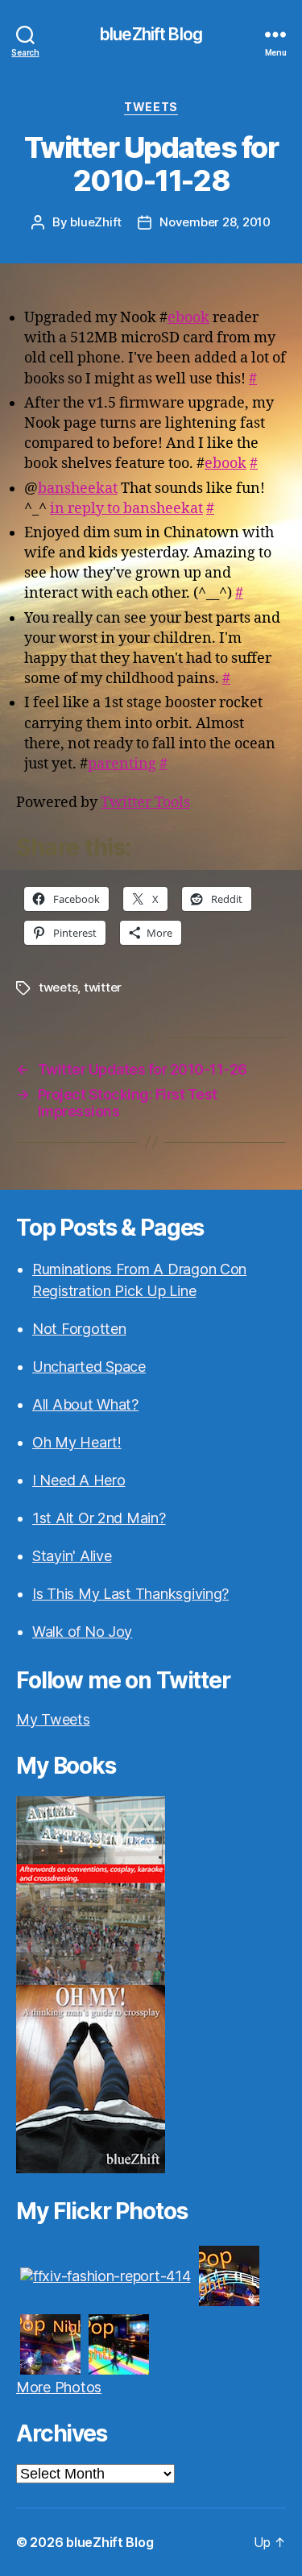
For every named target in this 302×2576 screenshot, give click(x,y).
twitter (103, 987)
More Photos (59, 2387)
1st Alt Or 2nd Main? (99, 1518)
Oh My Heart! (77, 1442)
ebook (188, 318)
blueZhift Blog (151, 34)
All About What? (85, 1404)
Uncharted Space (89, 1367)
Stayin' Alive (72, 1556)
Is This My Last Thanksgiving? (130, 1594)
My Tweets (53, 1719)
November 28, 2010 (215, 222)
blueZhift (96, 222)
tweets (58, 987)
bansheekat (78, 489)
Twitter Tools (145, 803)
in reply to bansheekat (126, 509)
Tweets (151, 107)
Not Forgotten (79, 1329)
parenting (122, 764)
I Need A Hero (79, 1480)
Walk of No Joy (82, 1632)
